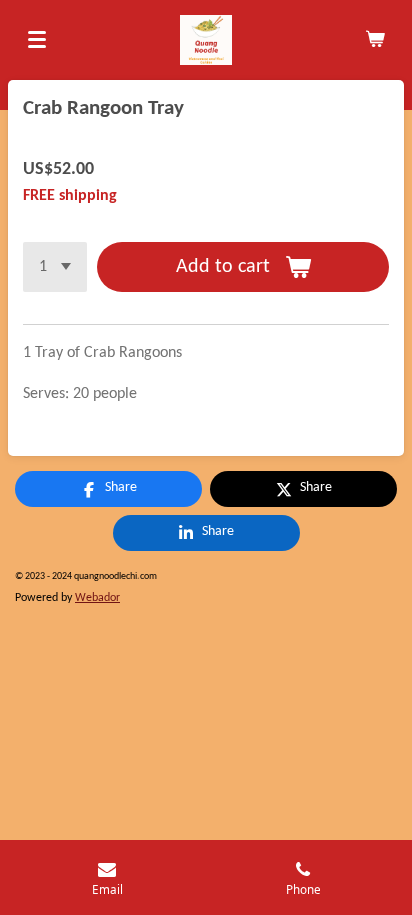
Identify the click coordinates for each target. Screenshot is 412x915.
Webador (97, 598)
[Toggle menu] (37, 40)
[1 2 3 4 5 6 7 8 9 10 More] (55, 267)
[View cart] (375, 40)
